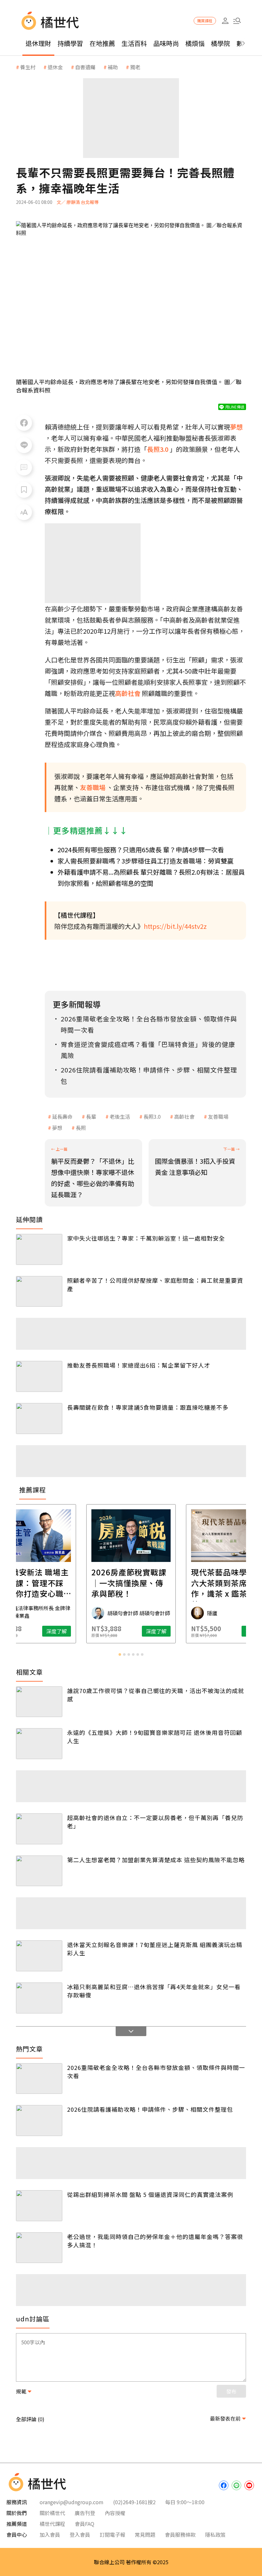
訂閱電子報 (112, 2535)
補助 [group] (113, 67)
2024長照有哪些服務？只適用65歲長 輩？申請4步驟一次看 (141, 850)
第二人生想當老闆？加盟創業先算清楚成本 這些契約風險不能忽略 (156, 1860)
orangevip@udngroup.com (72, 2502)
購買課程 (205, 21)
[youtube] (249, 2485)
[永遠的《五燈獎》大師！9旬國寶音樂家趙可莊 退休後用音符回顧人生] (39, 1744)
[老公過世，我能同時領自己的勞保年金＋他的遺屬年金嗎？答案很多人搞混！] (39, 2248)
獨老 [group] (135, 67)
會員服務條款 (180, 2535)
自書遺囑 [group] (85, 67)
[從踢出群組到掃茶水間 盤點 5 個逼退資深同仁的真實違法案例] (39, 2206)
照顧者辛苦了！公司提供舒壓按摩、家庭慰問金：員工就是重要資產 (155, 1284)
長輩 (91, 1116)
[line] (236, 2485)
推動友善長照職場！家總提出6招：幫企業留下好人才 (139, 1365)
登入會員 (80, 2535)
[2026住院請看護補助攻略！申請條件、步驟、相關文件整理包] (39, 2121)
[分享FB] (24, 423)
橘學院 (220, 43)
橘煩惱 (195, 43)
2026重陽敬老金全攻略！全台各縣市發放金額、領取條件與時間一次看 (156, 2072)
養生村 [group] (28, 67)
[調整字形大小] (24, 512)
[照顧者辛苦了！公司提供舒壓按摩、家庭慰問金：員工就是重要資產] (39, 1292)
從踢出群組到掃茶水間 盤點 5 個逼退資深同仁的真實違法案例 (150, 2194)
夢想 (57, 1128)
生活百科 (134, 43)
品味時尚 (166, 43)
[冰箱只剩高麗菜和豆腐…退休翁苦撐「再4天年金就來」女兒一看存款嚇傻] (39, 1998)
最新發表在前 (225, 2418)
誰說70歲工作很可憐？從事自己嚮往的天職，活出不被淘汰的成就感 (156, 1695)
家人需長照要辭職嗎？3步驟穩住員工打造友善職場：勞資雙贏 (146, 861)
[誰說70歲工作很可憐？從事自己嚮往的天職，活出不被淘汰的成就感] (39, 1702)
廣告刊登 (85, 2513)
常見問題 (145, 2535)
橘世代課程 (52, 2524)
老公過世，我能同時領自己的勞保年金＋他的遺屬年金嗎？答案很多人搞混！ (155, 2241)
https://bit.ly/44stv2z (175, 926)
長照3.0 (152, 1116)
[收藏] (24, 490)
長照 (81, 1128)
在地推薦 (102, 43)
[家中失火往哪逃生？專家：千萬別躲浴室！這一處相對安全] (39, 1249)
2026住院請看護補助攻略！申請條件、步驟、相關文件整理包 (150, 2109)
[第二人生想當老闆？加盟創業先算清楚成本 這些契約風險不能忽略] (39, 1871)
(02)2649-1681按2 (134, 2502)
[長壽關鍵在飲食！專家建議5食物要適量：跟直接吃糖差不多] (39, 1419)
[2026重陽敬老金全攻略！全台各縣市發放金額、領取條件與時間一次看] (39, 2079)
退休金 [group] (55, 67)
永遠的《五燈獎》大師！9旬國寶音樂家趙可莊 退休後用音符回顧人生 (155, 1736)
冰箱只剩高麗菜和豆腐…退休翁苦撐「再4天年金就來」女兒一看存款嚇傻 (154, 1991)
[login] (225, 21)
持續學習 (70, 43)
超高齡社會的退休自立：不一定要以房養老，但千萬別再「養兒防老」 (155, 1822)
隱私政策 (215, 2535)
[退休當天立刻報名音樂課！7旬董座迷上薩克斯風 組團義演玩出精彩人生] (39, 1956)
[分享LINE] (24, 445)
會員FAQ (85, 2524)
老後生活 (120, 1116)
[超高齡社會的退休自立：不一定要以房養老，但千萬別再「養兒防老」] (39, 1829)
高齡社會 (184, 1116)
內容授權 (115, 2513)
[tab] (120, 1654)
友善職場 (218, 1116)
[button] (237, 21)
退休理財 (38, 43)
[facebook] (224, 2485)
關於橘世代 (52, 2513)
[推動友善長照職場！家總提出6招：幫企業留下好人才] (39, 1376)
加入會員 (50, 2535)
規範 (21, 2391)
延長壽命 (62, 1116)
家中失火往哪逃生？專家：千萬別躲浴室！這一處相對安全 (146, 1238)
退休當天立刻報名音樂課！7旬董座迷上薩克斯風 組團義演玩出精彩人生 (155, 1949)
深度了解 (57, 1631)
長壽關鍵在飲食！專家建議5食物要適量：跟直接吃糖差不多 (148, 1407)
